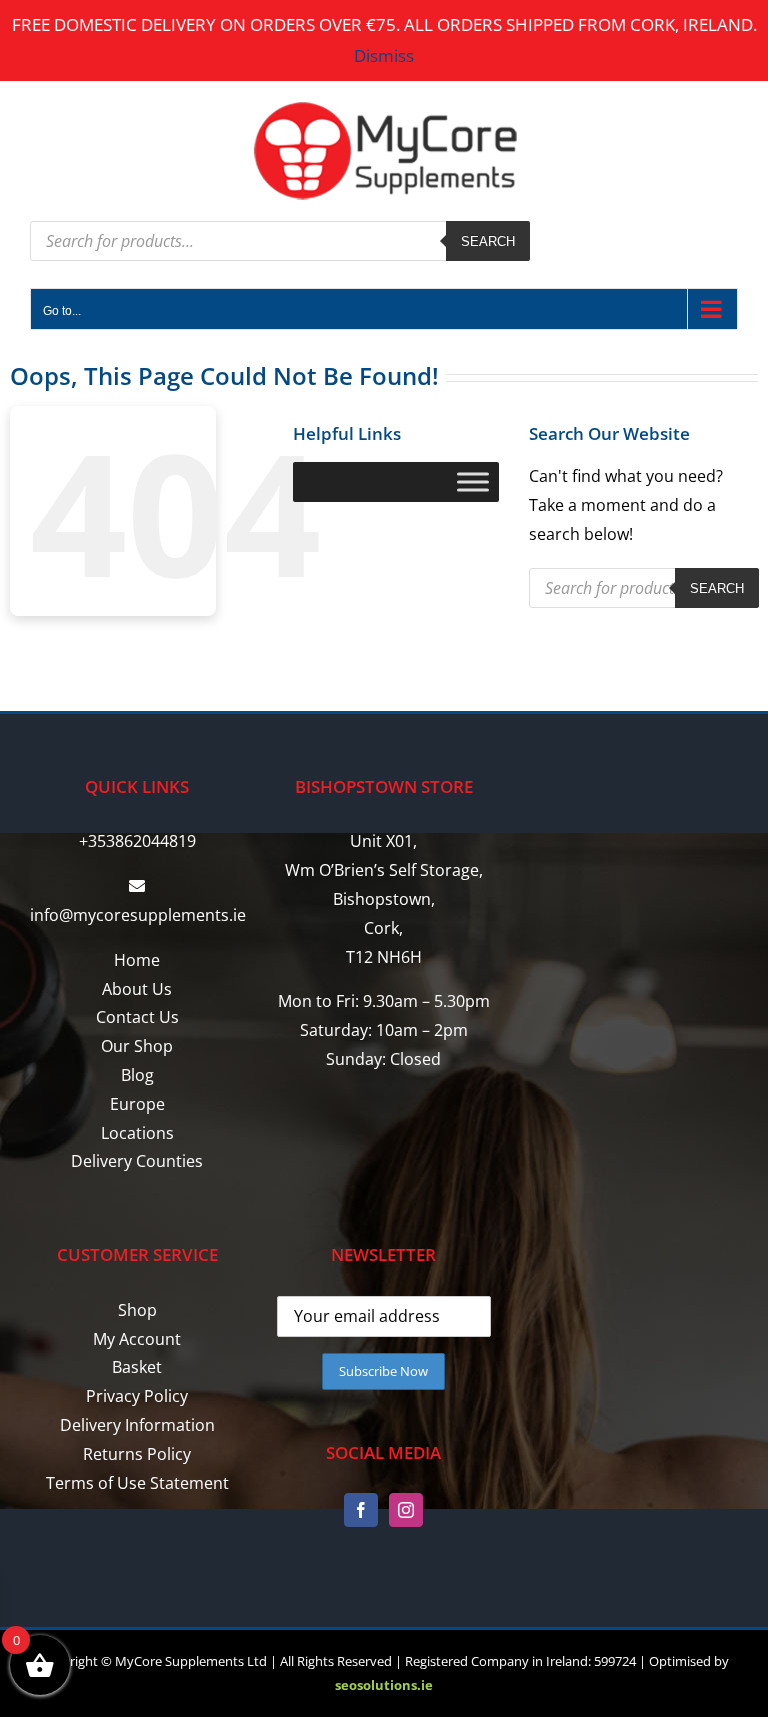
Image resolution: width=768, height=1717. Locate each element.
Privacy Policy (137, 1396)
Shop (137, 1310)
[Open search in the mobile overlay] (280, 241)
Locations (137, 1133)
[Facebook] (361, 1510)
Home (137, 960)
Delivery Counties (137, 1161)
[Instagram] (406, 1510)
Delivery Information (137, 1425)
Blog (137, 1075)
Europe (137, 1104)
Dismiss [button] (384, 55)
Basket (137, 1367)
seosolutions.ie (384, 1685)
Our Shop (137, 1046)
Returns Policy (137, 1454)
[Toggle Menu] (473, 481)
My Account (137, 1339)
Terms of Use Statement (137, 1483)
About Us (137, 989)
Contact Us (137, 1017)
